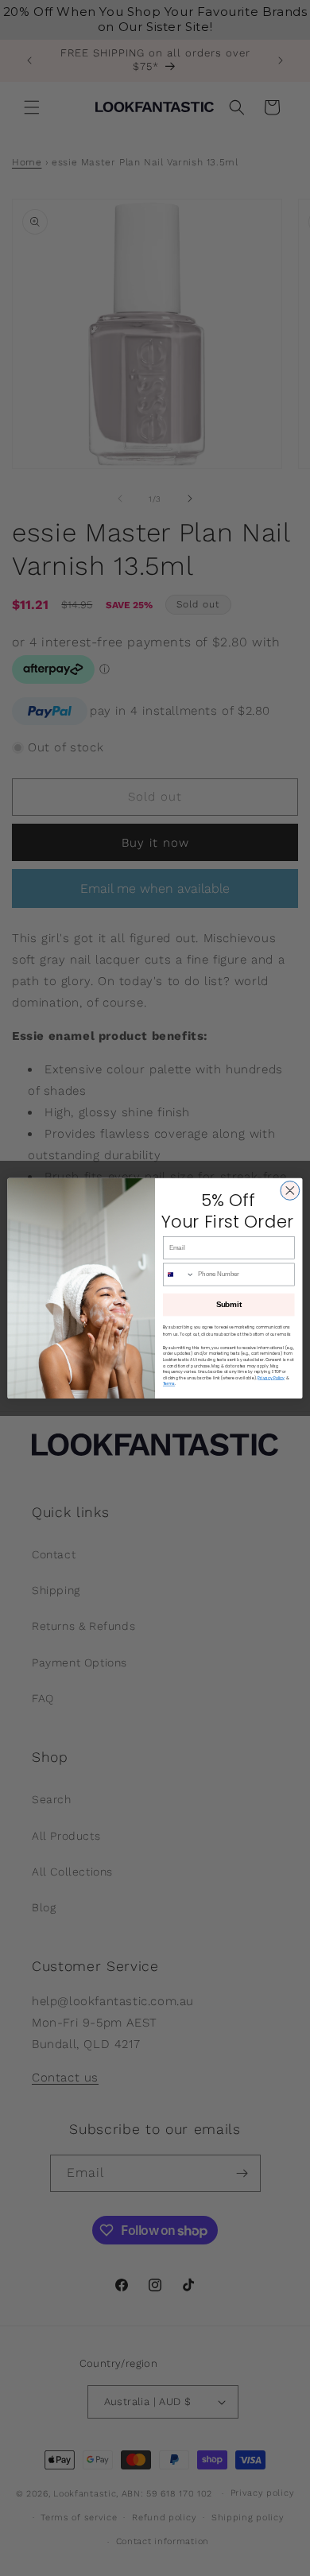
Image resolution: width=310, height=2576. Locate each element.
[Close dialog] (290, 1190)
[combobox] (178, 1274)
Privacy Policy (271, 1377)
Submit (229, 1304)
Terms (169, 1384)
